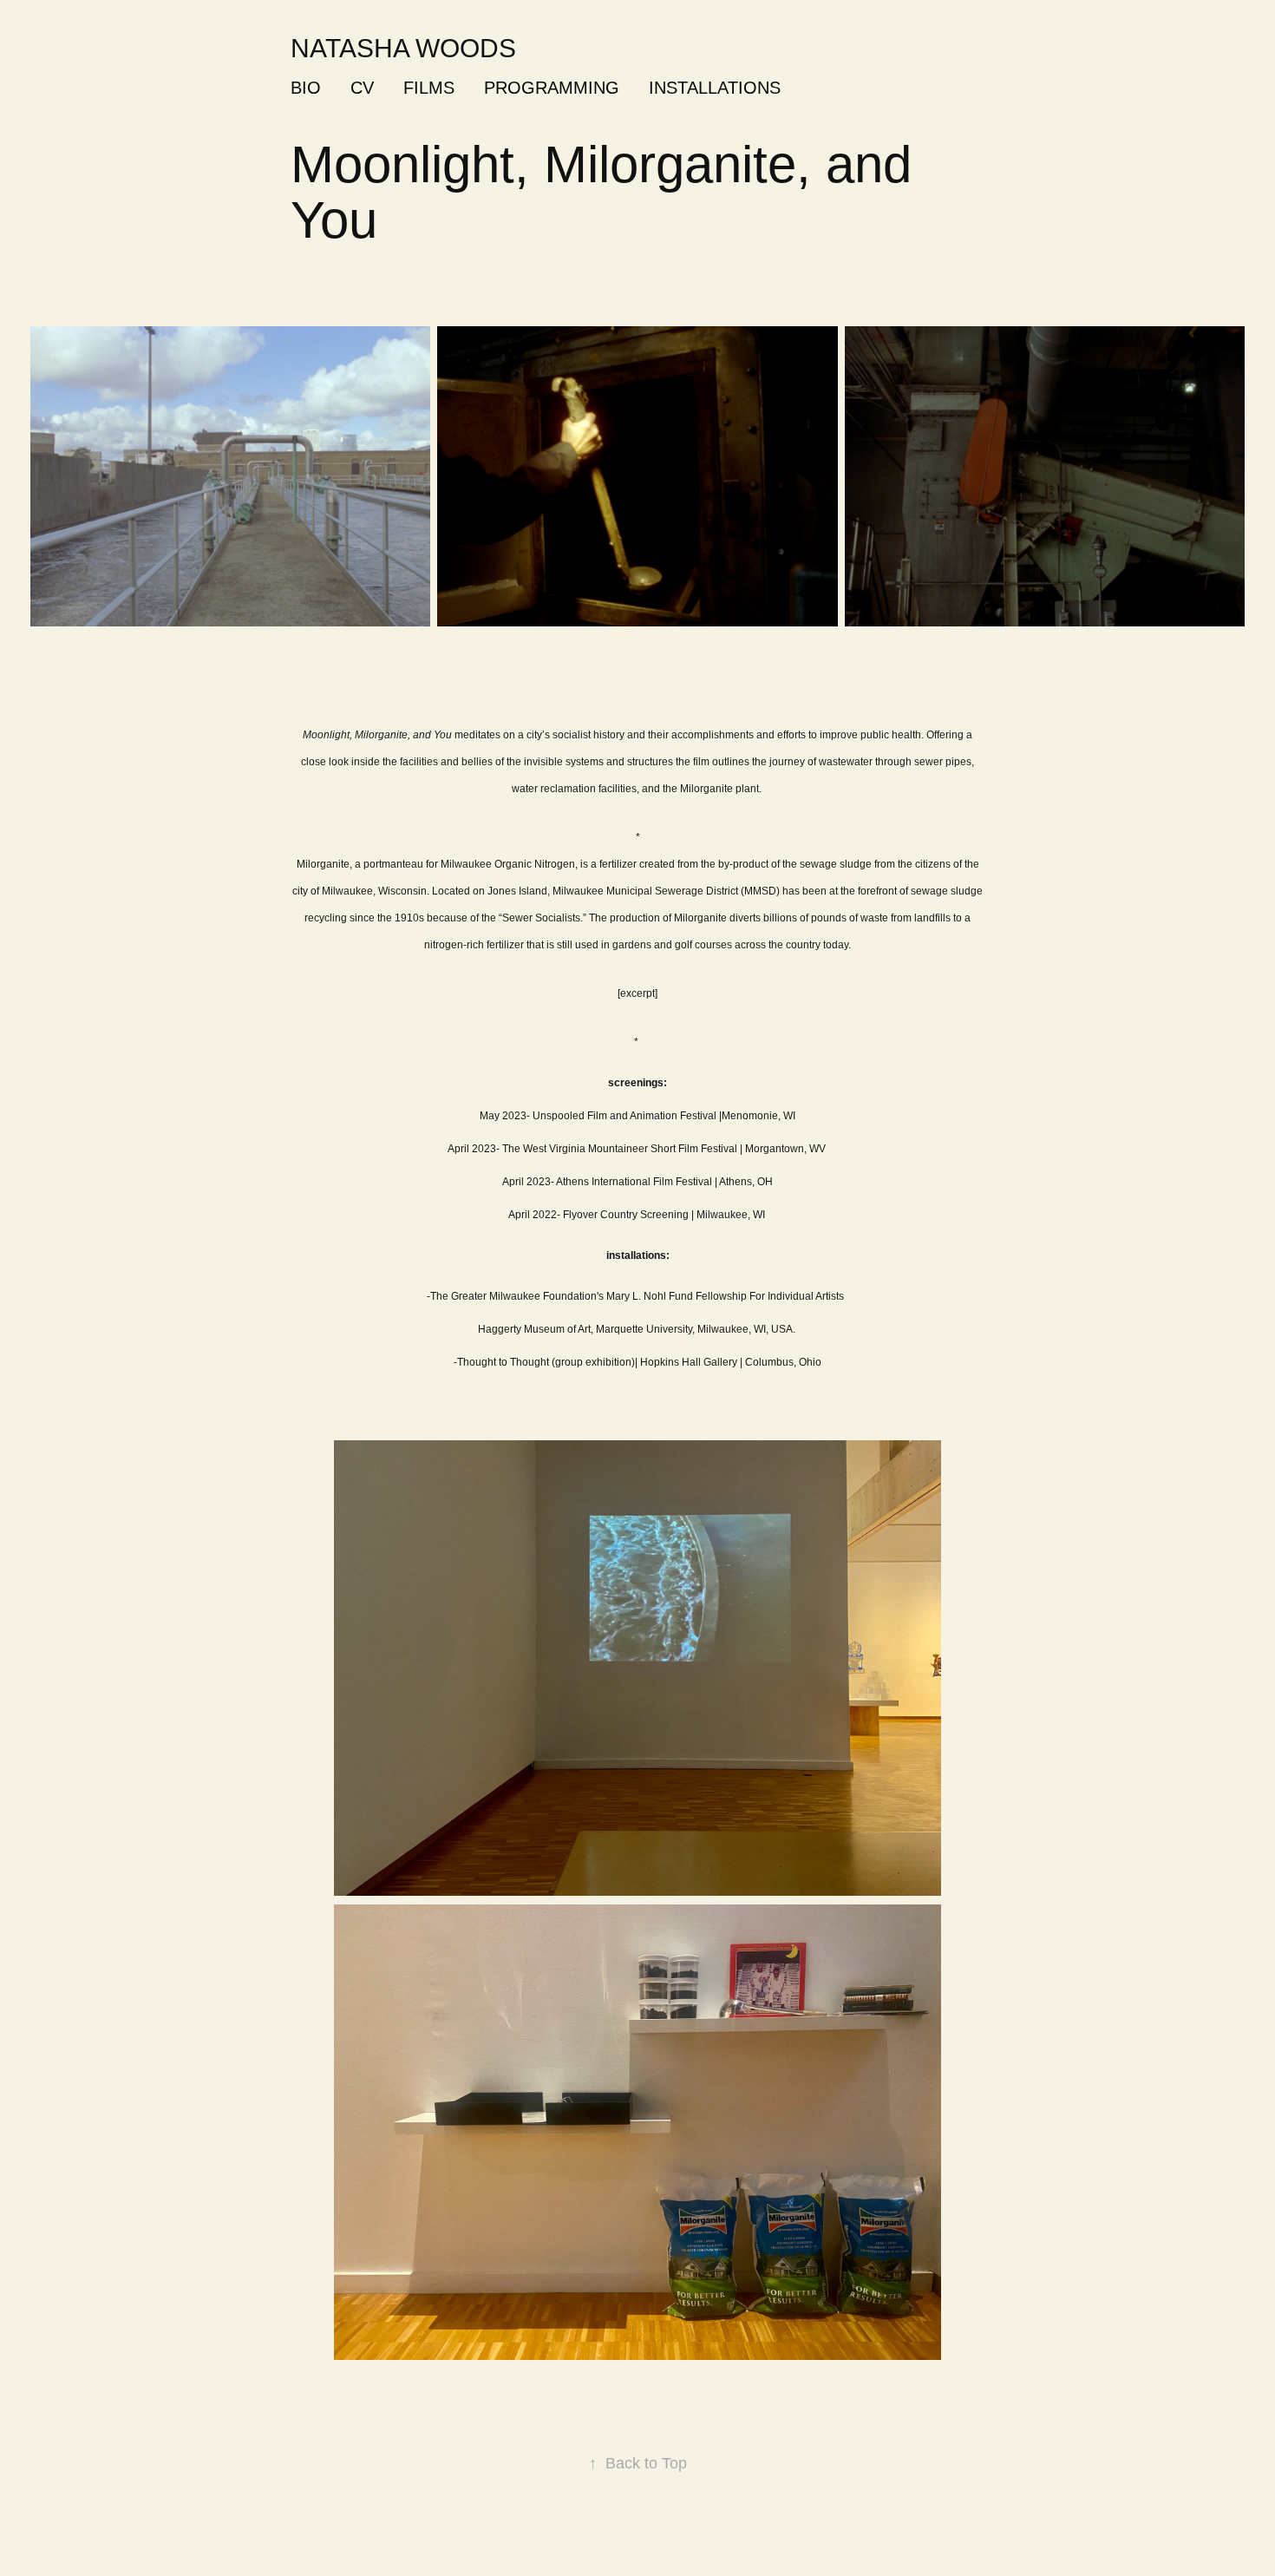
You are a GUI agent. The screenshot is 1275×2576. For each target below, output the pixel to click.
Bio (306, 88)
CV (362, 88)
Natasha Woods (403, 48)
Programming (552, 88)
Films (429, 88)
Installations (715, 88)
